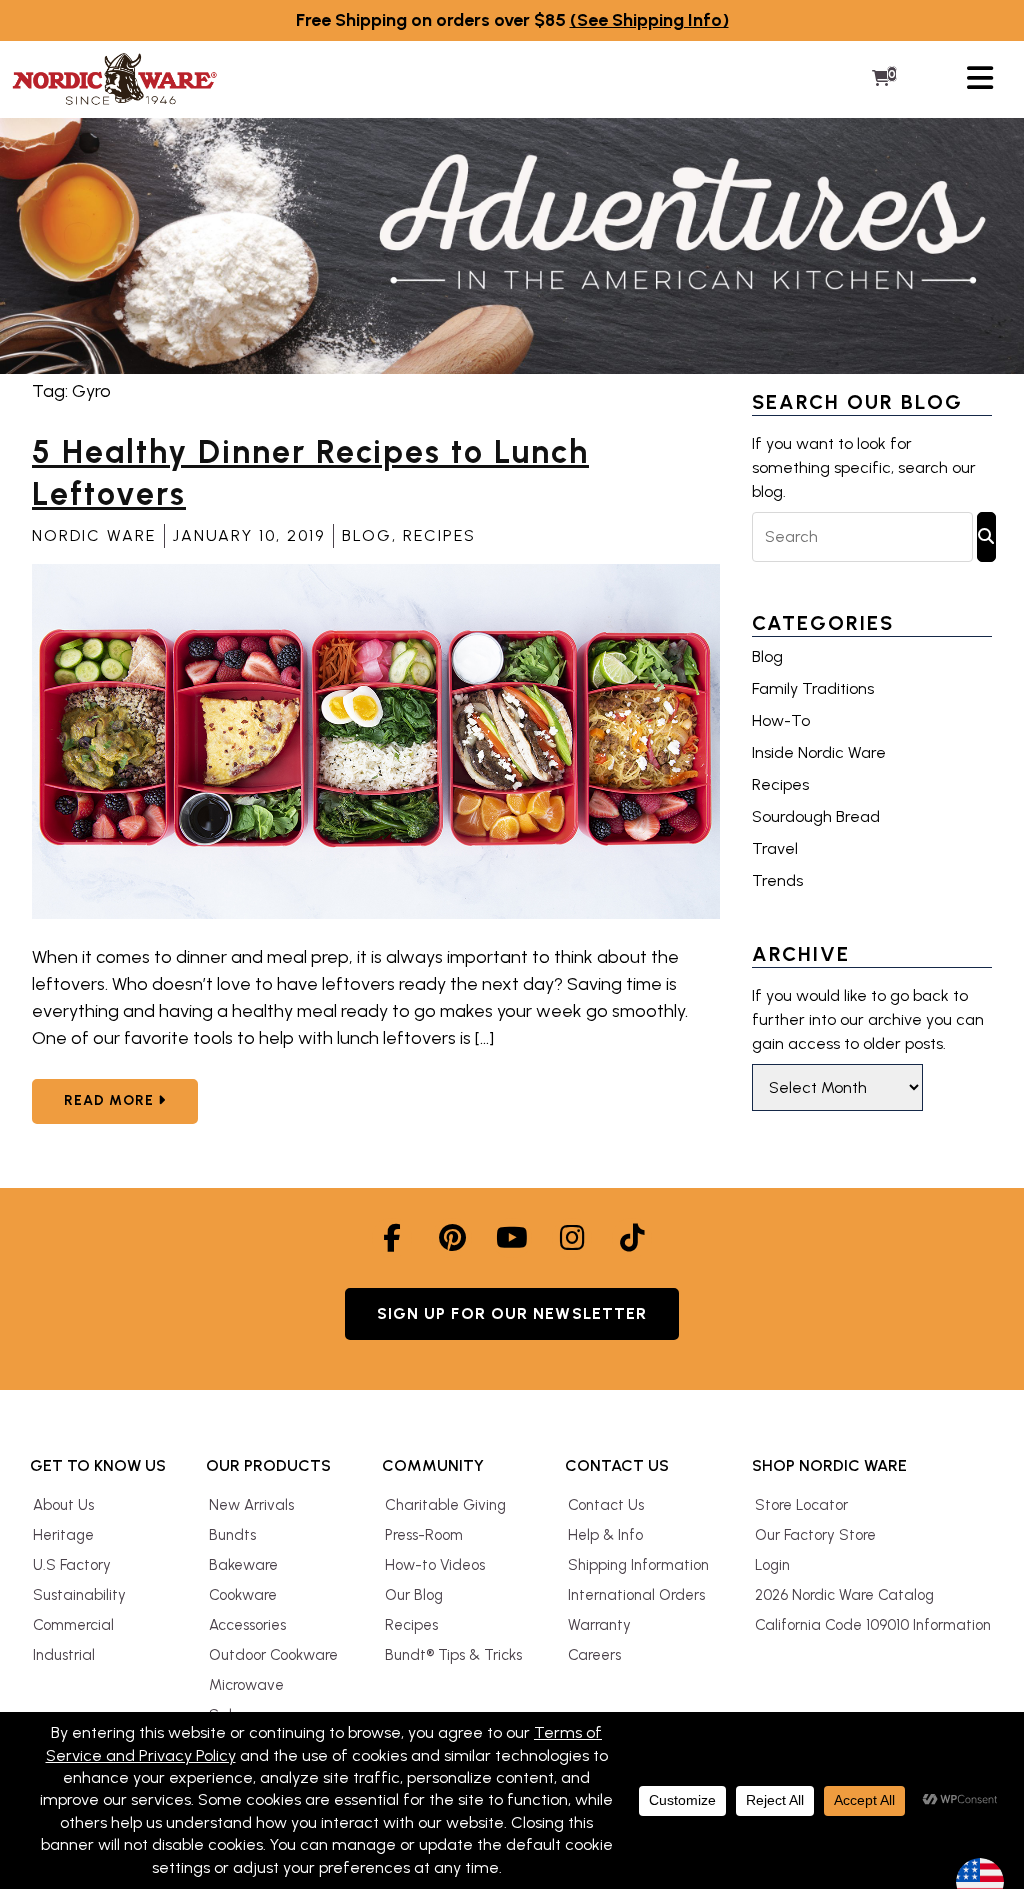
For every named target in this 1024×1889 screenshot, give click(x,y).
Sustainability (79, 1595)
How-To (781, 720)
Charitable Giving (445, 1505)
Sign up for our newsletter (512, 1313)
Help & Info (605, 1535)
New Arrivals (251, 1505)
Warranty (599, 1625)
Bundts (232, 1535)
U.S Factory (72, 1565)
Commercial (73, 1625)
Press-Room (424, 1535)
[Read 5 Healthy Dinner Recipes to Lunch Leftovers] (376, 913)
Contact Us (606, 1505)
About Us (63, 1505)
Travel (775, 848)
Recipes (439, 535)
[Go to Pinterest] (452, 1238)
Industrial (64, 1655)
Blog (367, 535)
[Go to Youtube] (512, 1238)
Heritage (63, 1535)
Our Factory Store (815, 1535)
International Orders (636, 1595)
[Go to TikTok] (632, 1238)
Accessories (247, 1625)
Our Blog (414, 1595)
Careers (594, 1655)
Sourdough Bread (816, 816)
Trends (777, 880)
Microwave (246, 1685)
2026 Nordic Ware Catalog (844, 1595)
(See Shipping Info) (649, 20)
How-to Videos (435, 1565)
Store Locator (801, 1505)
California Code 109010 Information (873, 1625)
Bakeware (243, 1565)
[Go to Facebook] (392, 1238)
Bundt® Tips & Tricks (453, 1655)
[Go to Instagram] (572, 1238)
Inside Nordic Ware (819, 752)
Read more (131, 1100)
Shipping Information (638, 1565)
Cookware (243, 1595)
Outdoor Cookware (273, 1655)
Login (772, 1565)
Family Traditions (813, 688)
